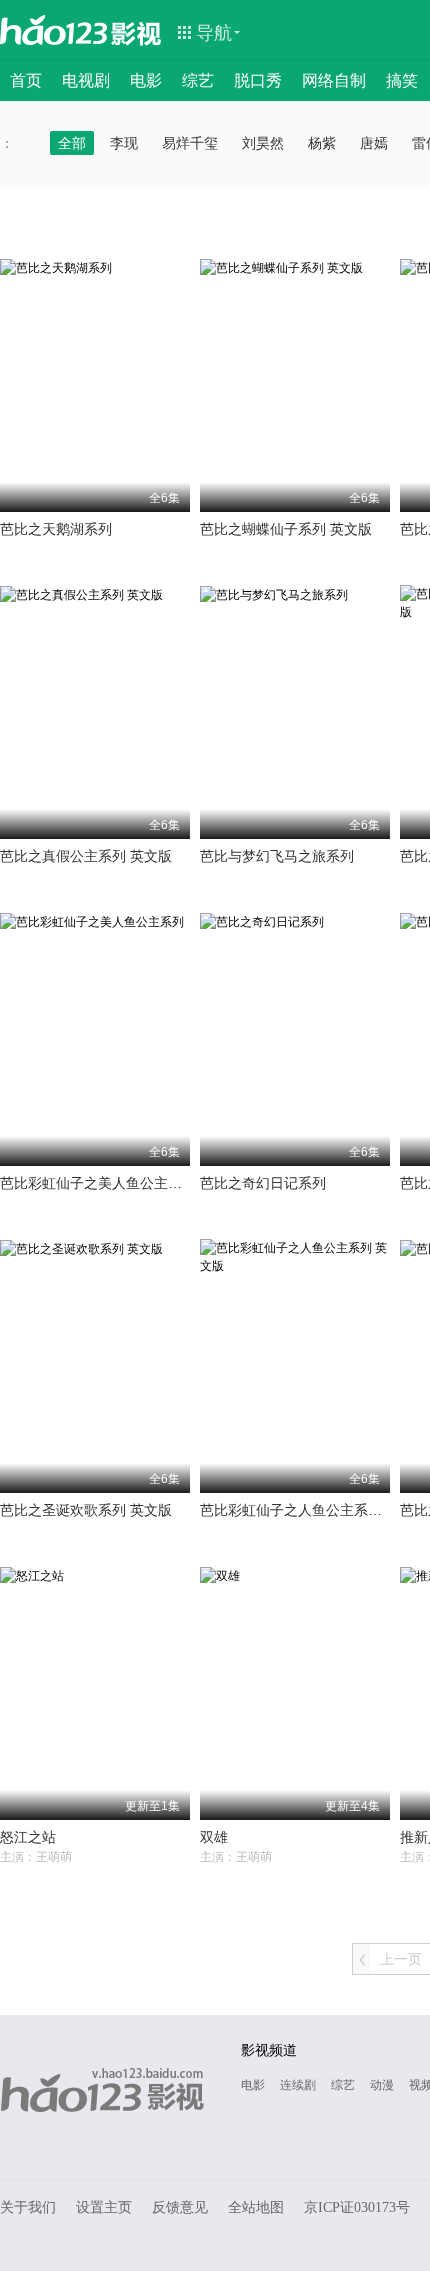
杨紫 (322, 143)
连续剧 (298, 2085)
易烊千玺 (190, 143)
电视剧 (86, 80)
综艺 (198, 80)
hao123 (54, 30)
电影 (146, 80)
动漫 (382, 2085)
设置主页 (104, 2207)
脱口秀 (258, 80)
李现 (124, 143)
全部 (72, 143)
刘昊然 (263, 143)
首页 (26, 80)
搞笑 (402, 80)
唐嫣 (374, 143)
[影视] (137, 32)
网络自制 (334, 80)
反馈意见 (180, 2207)
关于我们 (28, 2207)
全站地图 (256, 2207)
